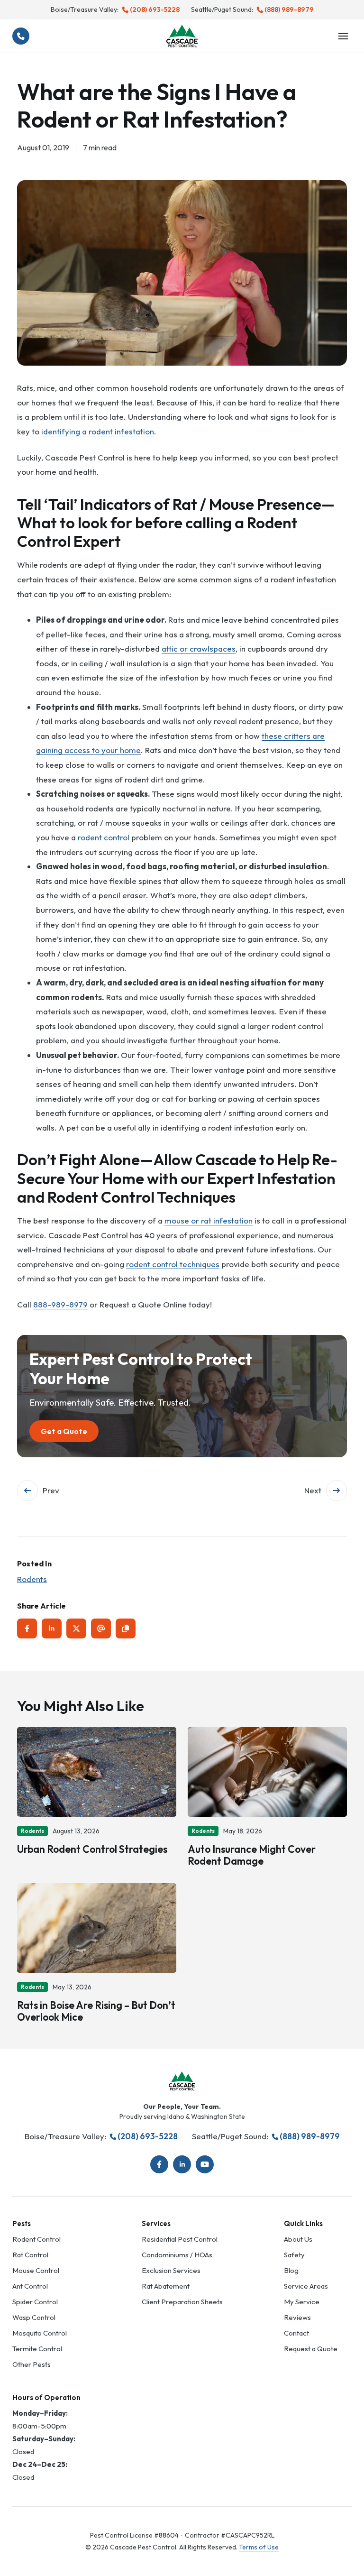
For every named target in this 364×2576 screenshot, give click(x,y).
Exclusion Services (171, 2270)
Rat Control (30, 2255)
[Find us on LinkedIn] (182, 2164)
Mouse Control (36, 2270)
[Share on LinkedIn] (52, 1628)
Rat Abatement (166, 2286)
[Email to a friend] (101, 1628)
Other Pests (32, 2364)
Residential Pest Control (180, 2239)
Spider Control (35, 2302)
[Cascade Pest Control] (182, 36)
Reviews (297, 2317)
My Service (302, 2302)
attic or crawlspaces (199, 649)
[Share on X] (76, 1628)
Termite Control (37, 2349)
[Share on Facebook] (27, 1628)
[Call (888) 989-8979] (21, 36)
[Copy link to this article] (126, 1628)
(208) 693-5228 (155, 9)
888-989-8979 (60, 1304)
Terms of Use (259, 2547)
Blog (291, 2270)
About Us (298, 2239)
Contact (296, 2333)
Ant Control (30, 2286)
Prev (51, 1490)
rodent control (104, 837)
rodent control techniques (173, 1264)
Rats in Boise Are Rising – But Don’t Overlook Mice (96, 2011)
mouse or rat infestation (209, 1220)
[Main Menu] (343, 36)
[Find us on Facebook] (159, 2164)
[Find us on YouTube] (205, 2164)
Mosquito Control (40, 2333)
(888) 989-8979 (289, 9)
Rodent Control (36, 2239)
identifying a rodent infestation (98, 431)
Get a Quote (64, 1431)
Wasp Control (34, 2317)
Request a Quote (311, 2349)
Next (313, 1490)
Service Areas (306, 2286)
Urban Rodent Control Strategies (92, 1849)
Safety (294, 2255)
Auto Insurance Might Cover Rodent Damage (252, 1855)
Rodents (32, 1579)
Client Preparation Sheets (182, 2302)
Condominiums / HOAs (177, 2255)
